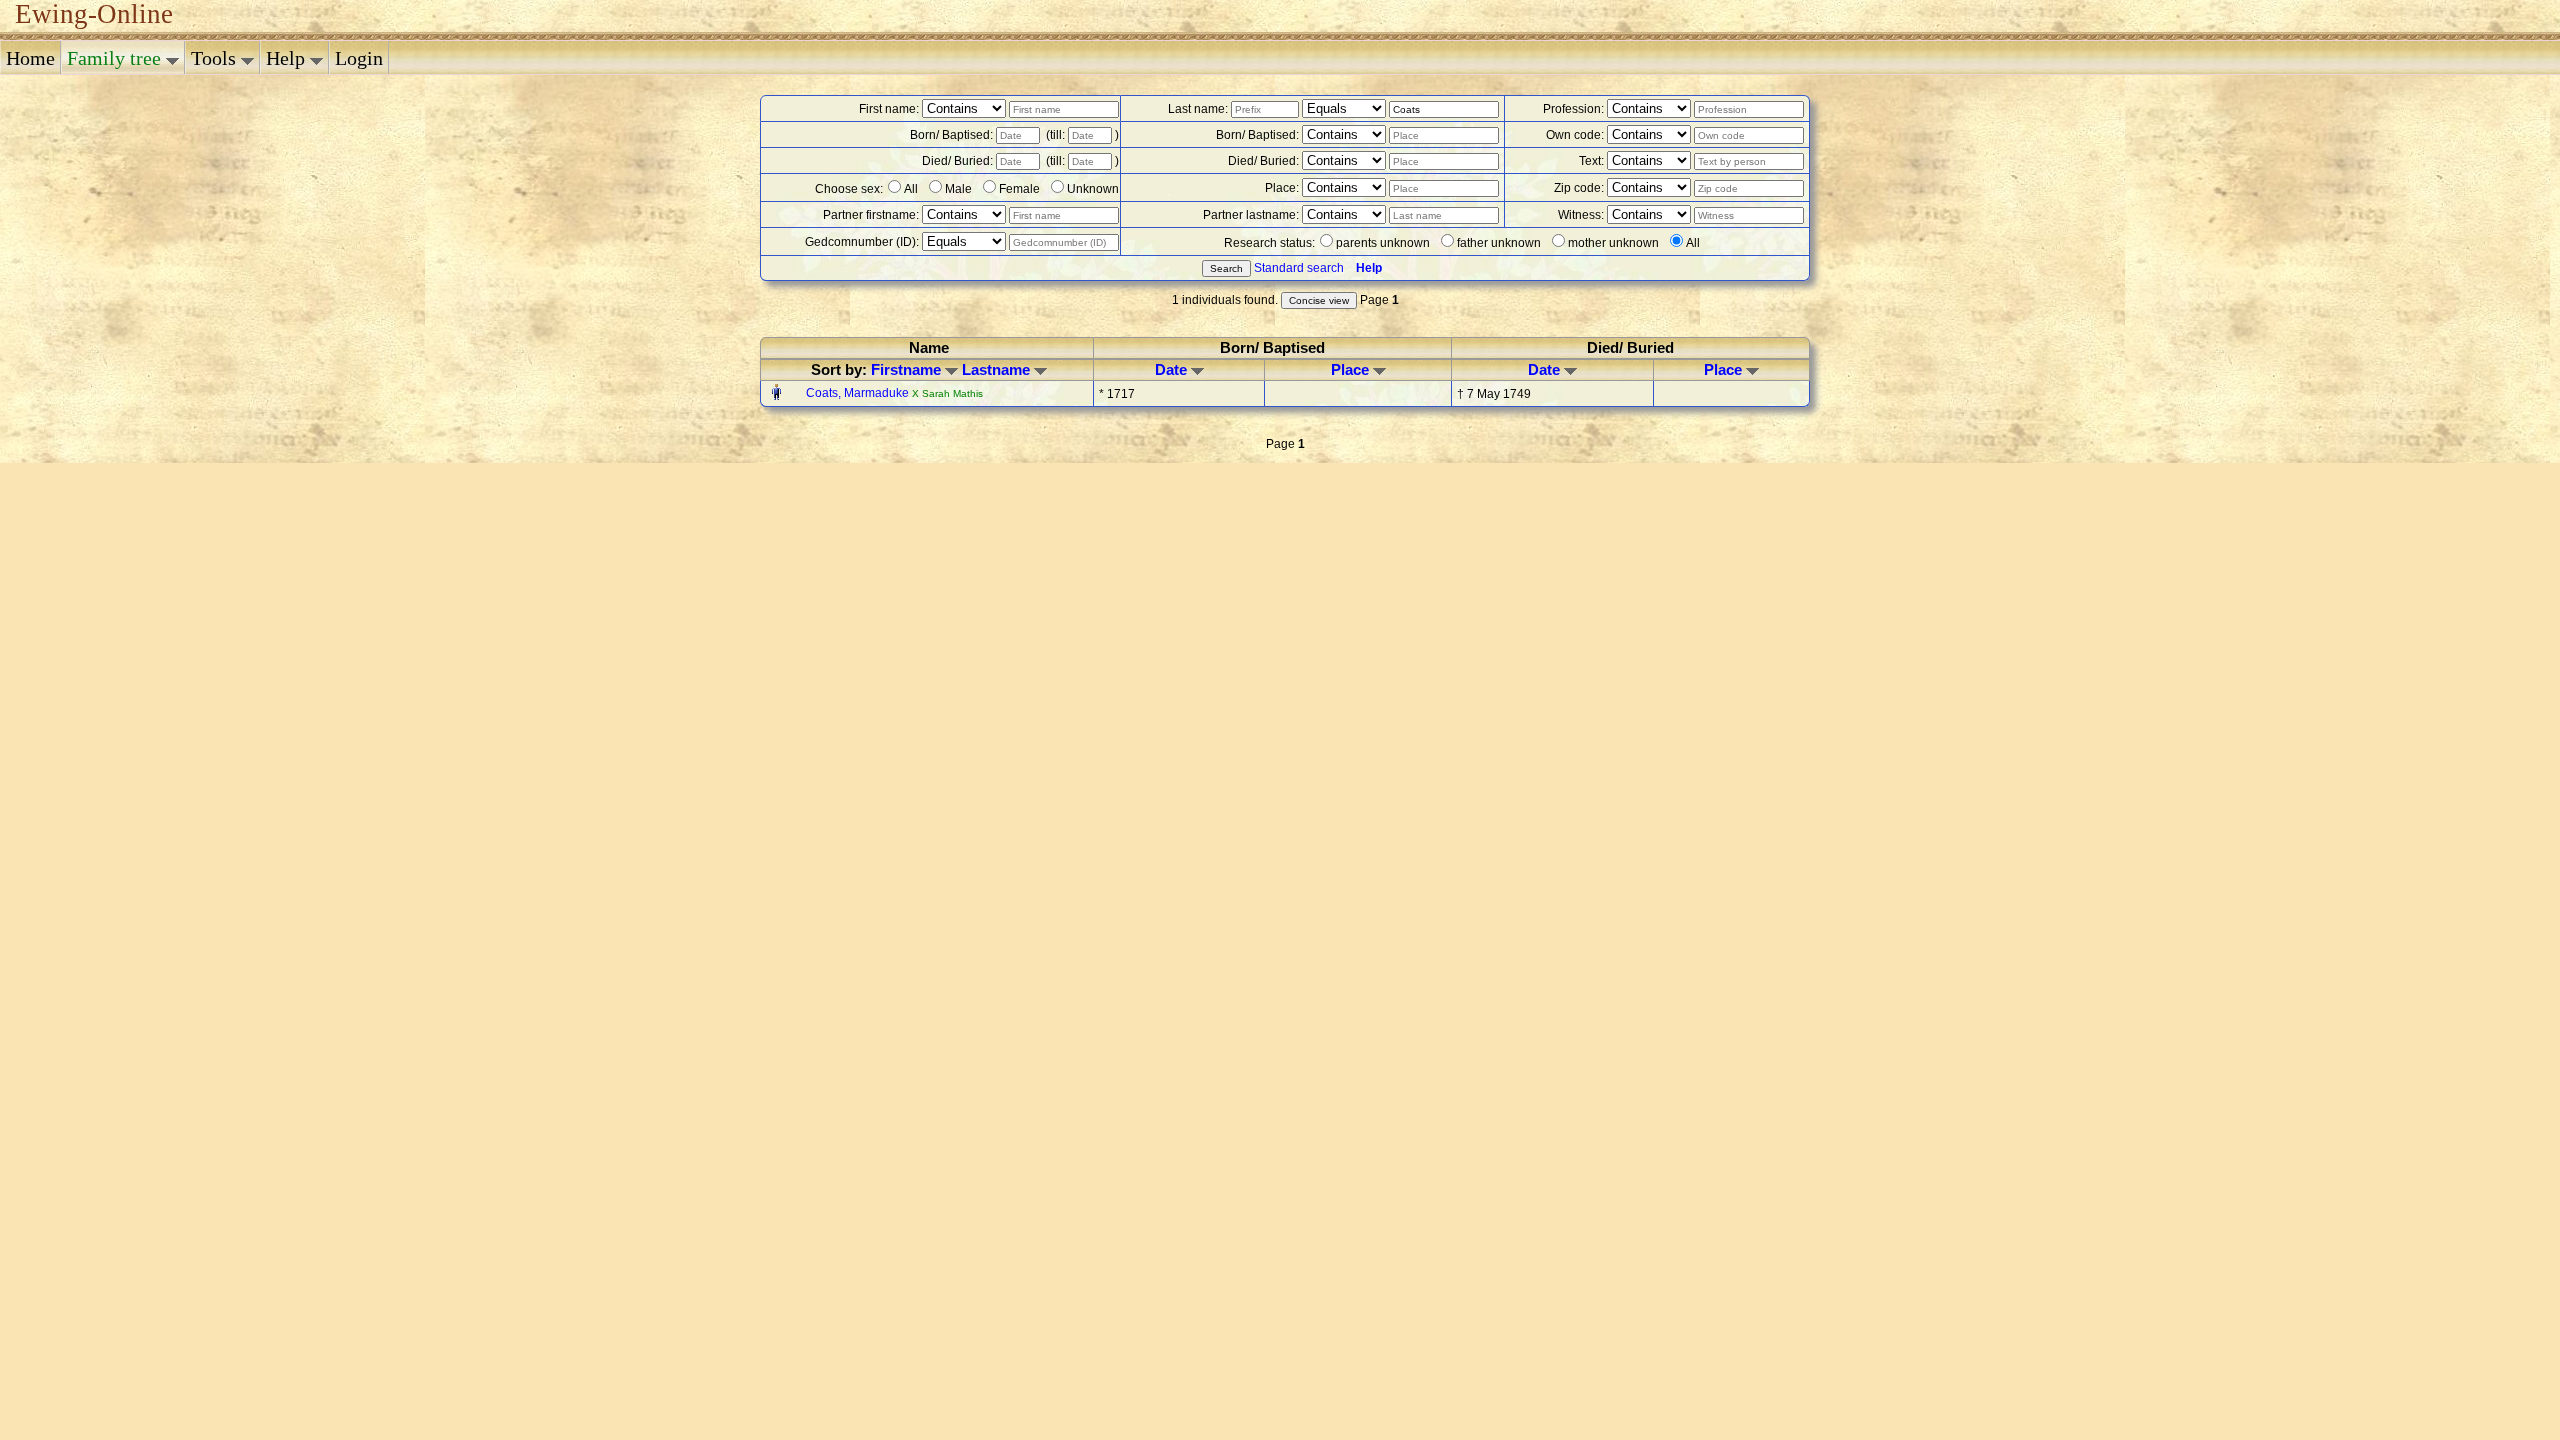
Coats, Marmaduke (859, 393)
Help (288, 58)
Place (1352, 369)
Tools (216, 58)
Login (359, 58)
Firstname (908, 369)
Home (30, 58)
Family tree (116, 58)
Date (1173, 369)
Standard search (1299, 268)
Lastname (998, 369)
